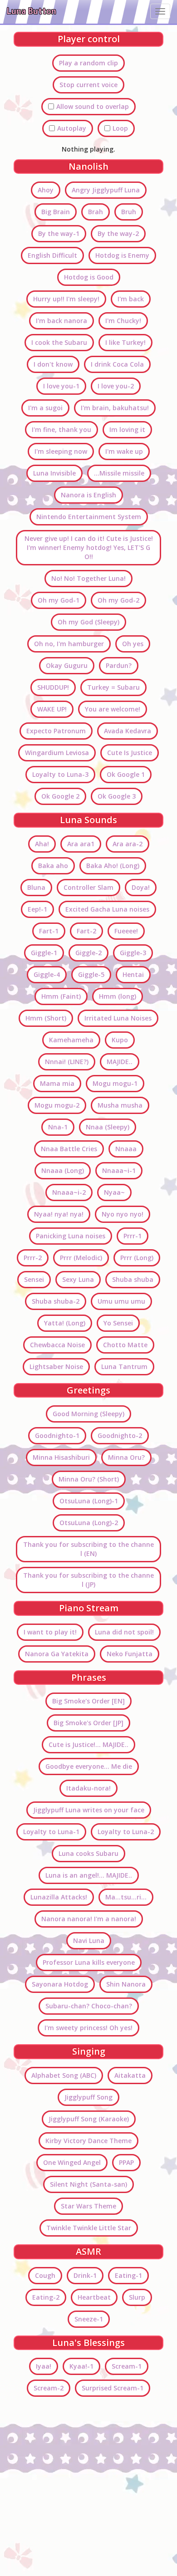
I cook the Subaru (59, 342)
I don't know (53, 364)
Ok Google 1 (126, 774)
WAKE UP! (52, 709)
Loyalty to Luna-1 (51, 1832)
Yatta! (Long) (65, 1323)
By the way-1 (59, 233)
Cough (45, 2275)
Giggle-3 (133, 953)
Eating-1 (128, 2275)
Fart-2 (86, 931)
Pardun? (119, 665)
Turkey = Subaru (113, 687)
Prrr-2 (33, 1258)
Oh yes (133, 644)
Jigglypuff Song (88, 2097)
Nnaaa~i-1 (119, 1170)
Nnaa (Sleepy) (108, 1127)
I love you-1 (61, 386)
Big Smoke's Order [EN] (88, 1701)
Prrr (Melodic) (81, 1258)
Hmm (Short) (46, 1018)
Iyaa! (44, 2366)
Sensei (34, 1279)
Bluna (36, 887)
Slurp (137, 2297)
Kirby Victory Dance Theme (88, 2141)
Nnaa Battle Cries (69, 1149)
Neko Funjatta (130, 1654)
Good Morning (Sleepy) (88, 1414)
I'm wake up (124, 451)
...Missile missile (119, 473)
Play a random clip (88, 63)
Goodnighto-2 (120, 1435)
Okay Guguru (67, 665)
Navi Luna (89, 1941)
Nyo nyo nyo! (123, 1214)
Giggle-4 (47, 974)
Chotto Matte (125, 1345)
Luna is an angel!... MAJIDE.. (89, 1875)
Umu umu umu (121, 1301)
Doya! (141, 887)
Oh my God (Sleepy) (88, 622)
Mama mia (57, 1083)
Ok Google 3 (117, 796)
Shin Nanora (126, 1984)
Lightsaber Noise (56, 1367)
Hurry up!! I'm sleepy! (66, 299)
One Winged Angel (72, 2162)
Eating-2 (46, 2297)
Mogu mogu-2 (57, 1105)
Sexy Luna (78, 1279)
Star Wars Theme (88, 2206)
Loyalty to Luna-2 (126, 1832)
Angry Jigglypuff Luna (106, 190)
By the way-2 (118, 233)
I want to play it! (50, 1632)
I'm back (131, 299)
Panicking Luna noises (71, 1236)
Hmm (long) (118, 996)
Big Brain (56, 212)
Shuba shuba (133, 1279)
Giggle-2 (88, 953)
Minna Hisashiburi (61, 1457)
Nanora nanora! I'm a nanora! (89, 1919)
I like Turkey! (125, 342)
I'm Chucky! (123, 321)
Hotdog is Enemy (122, 255)
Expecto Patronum (56, 731)
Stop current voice (88, 85)
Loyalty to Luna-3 (60, 774)
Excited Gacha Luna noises (107, 909)
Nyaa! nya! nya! (59, 1214)
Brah (96, 212)
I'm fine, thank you (61, 429)
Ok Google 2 (60, 796)
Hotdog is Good (89, 277)
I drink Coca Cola (117, 364)
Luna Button (32, 11)
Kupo (120, 1040)
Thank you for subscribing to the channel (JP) (88, 1580)
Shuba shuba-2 (56, 1301)
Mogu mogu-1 (115, 1083)
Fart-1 (49, 931)
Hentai (133, 974)
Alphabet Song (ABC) (64, 2075)
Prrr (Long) (137, 1258)
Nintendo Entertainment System (89, 517)
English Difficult (52, 255)
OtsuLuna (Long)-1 (89, 1501)
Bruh (129, 212)
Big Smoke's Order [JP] (88, 1723)
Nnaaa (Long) (63, 1170)
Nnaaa (126, 1149)
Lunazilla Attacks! (59, 1897)
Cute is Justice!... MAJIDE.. (88, 1744)
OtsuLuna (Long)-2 (89, 1523)
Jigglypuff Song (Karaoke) (89, 2119)
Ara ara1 (81, 844)
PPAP (126, 2162)
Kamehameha (71, 1040)
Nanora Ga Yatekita (57, 1654)
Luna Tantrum (124, 1367)
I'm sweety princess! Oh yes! (88, 2028)
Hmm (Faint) (61, 996)
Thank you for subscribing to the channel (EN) (88, 1549)
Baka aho (53, 866)
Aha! (42, 844)
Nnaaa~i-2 (69, 1192)
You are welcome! (113, 709)
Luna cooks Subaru (88, 1853)
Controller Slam (88, 887)
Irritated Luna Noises (118, 1018)
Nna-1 (58, 1127)
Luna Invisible (54, 473)
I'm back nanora (61, 321)
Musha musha (120, 1105)
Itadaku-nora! (88, 1788)
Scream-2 (49, 2388)
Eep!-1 (37, 909)
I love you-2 (116, 386)
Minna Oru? (126, 1457)
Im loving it (127, 429)
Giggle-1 (44, 953)
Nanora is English (88, 495)
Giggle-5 (91, 974)
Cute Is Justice (130, 753)
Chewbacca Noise (57, 1345)
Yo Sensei (118, 1323)
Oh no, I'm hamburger (69, 644)
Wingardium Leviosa (57, 753)
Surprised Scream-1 (113, 2388)
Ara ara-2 (128, 844)
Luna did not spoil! (124, 1632)
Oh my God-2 (118, 600)
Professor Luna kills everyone (89, 1962)
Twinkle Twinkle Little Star (89, 2228)
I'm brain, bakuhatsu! (115, 408)
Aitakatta (130, 2075)
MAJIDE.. (120, 1062)
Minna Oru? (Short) (89, 1479)
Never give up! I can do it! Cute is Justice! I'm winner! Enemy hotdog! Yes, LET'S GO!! (89, 547)
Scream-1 (127, 2366)
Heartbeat (94, 2297)
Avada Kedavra (128, 731)
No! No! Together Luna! (88, 578)
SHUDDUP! (53, 687)
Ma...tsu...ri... (126, 1897)
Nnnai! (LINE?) (67, 1062)
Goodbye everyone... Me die (89, 1766)
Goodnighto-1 (57, 1435)
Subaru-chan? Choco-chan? (89, 2006)
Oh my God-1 (59, 600)
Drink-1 (85, 2275)
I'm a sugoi (45, 408)
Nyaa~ (114, 1192)
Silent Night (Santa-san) (88, 2184)
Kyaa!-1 (81, 2366)
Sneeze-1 (89, 2319)
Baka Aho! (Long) (113, 866)
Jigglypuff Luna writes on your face (89, 1810)
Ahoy (46, 190)
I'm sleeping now (61, 451)
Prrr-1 (133, 1236)
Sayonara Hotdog (60, 1984)
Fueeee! (126, 931)
